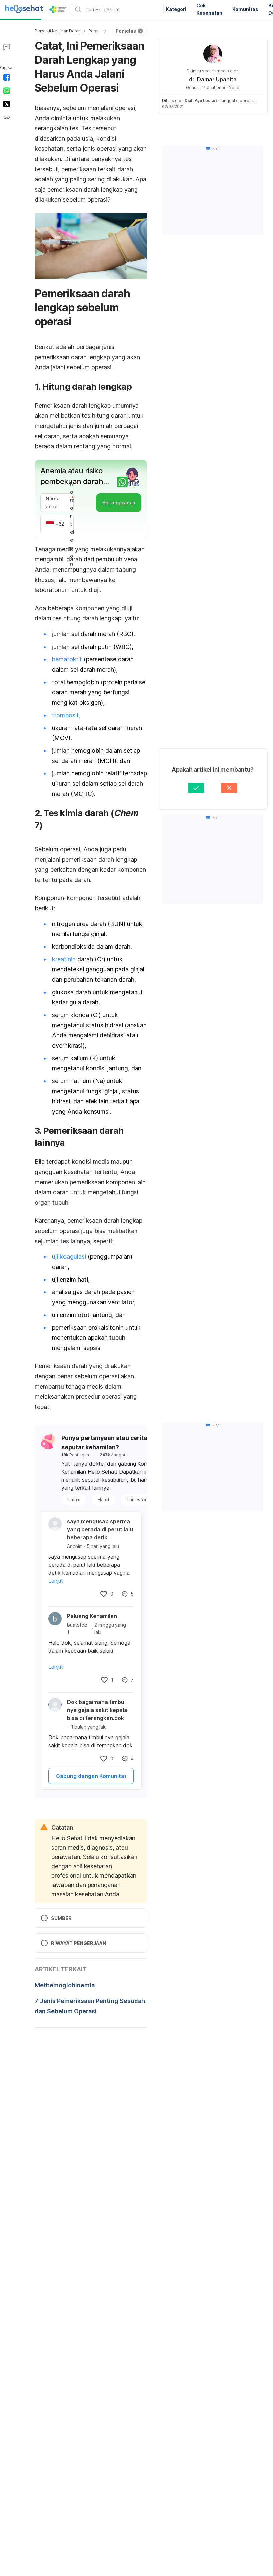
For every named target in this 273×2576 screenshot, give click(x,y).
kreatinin (64, 959)
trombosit (65, 715)
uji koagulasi (69, 1256)
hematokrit (67, 659)
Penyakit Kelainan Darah (57, 31)
